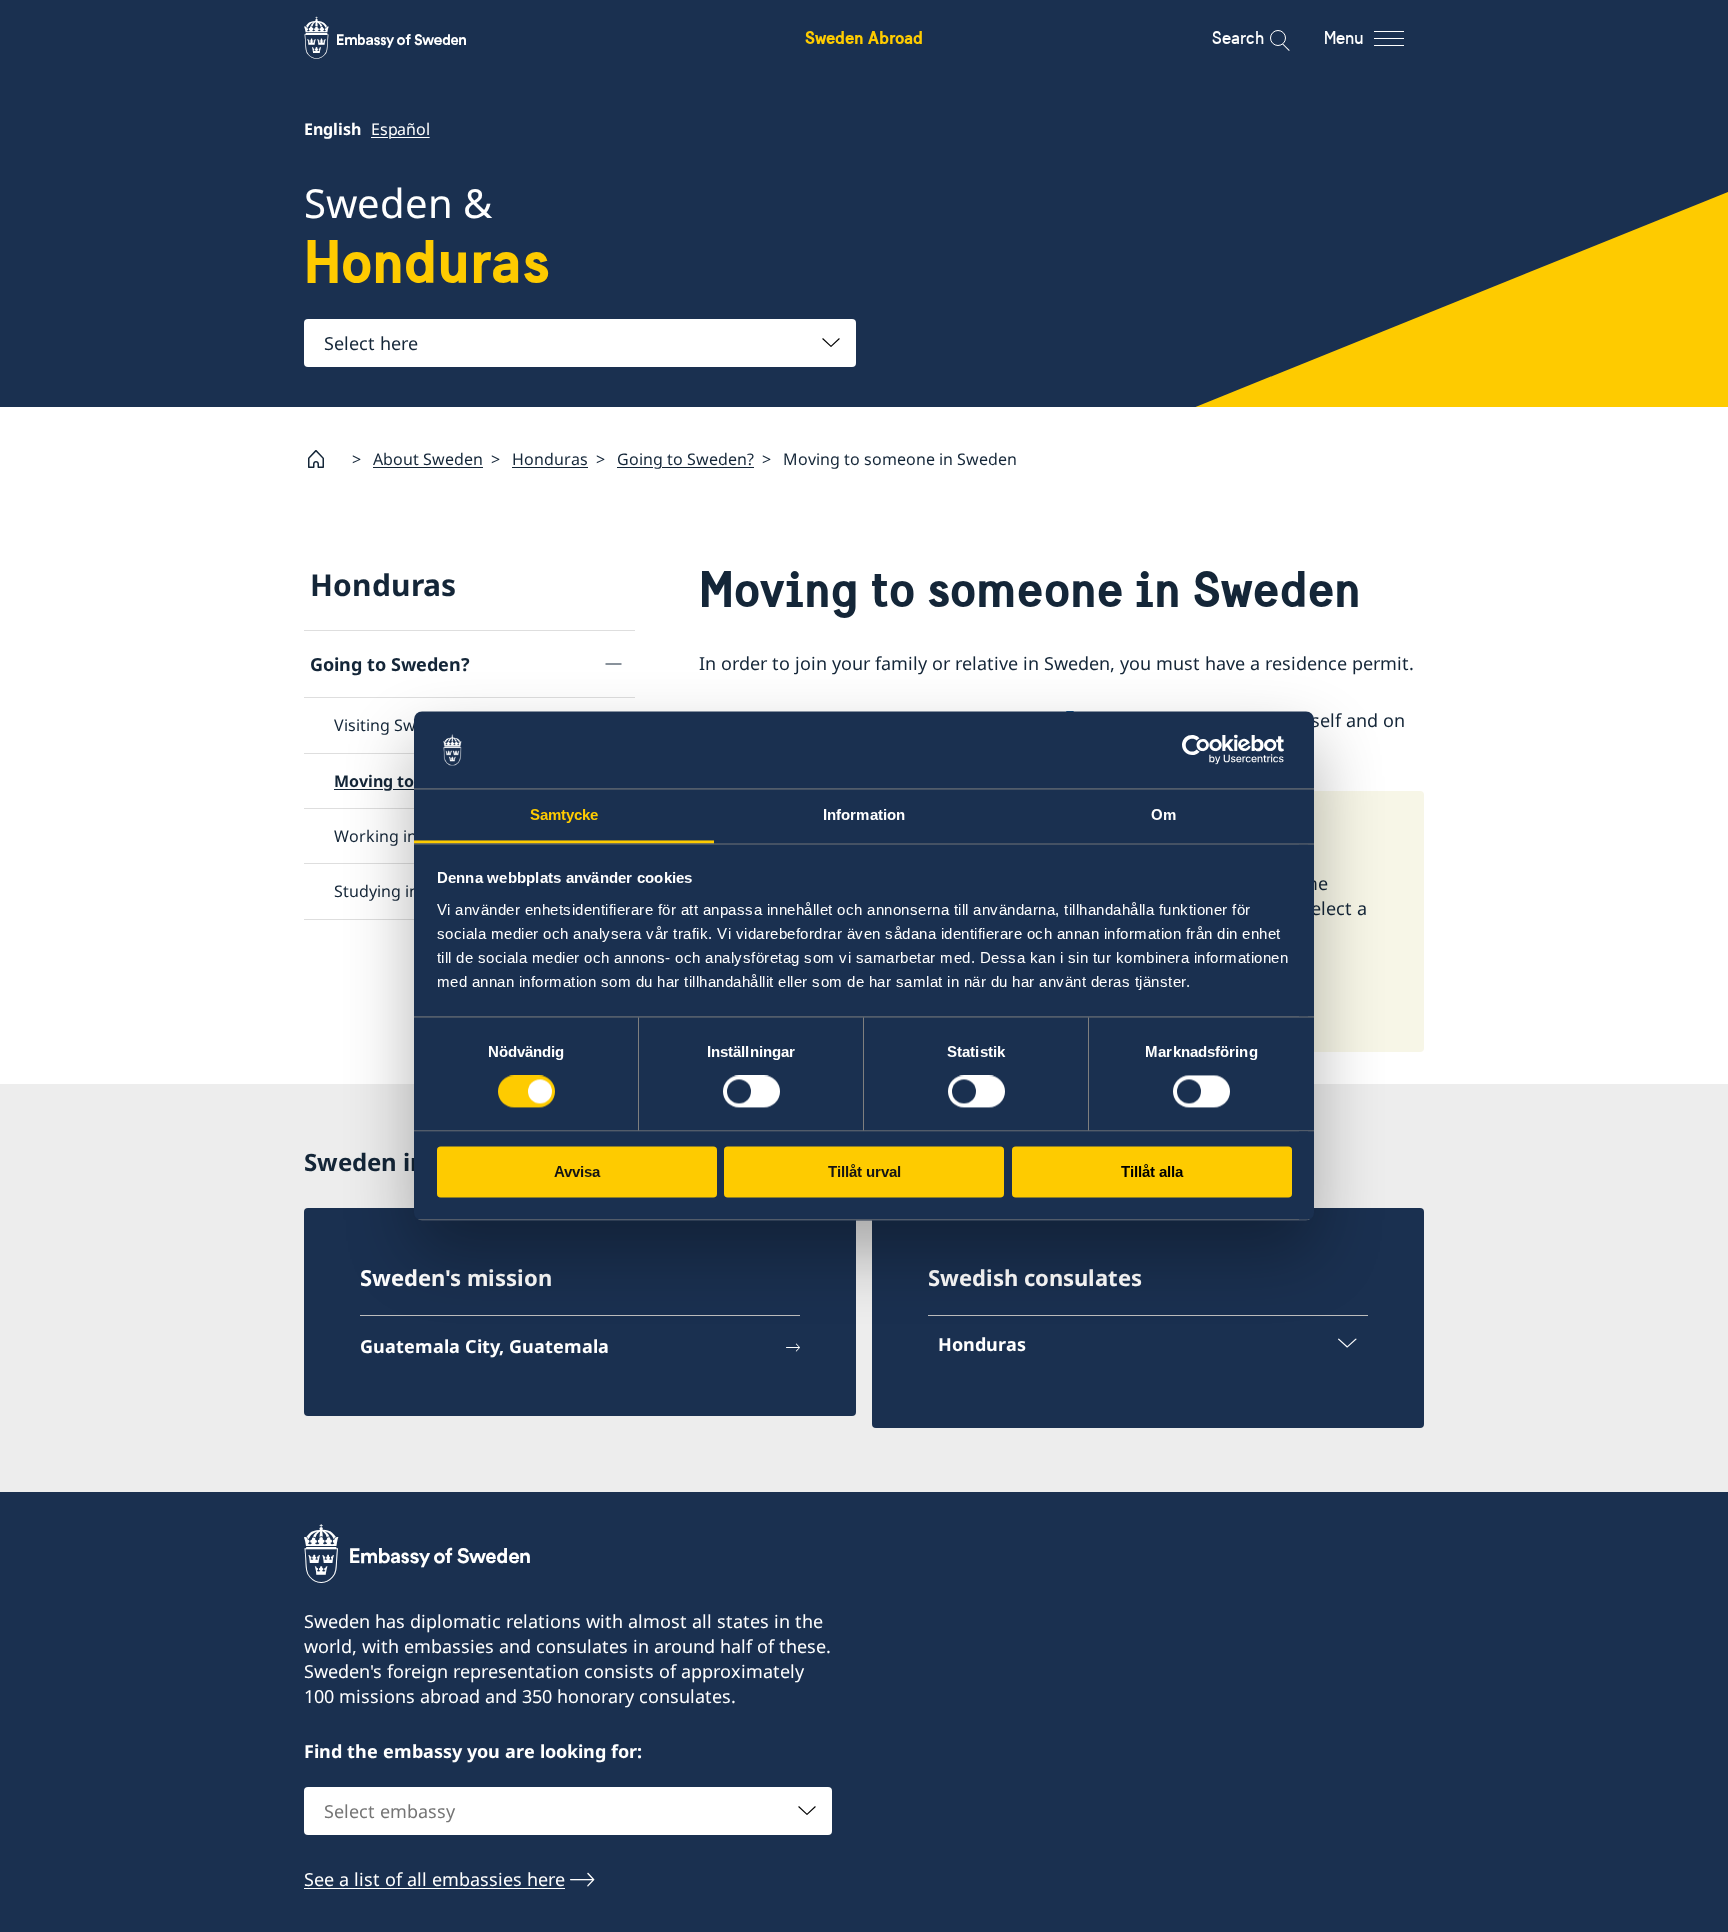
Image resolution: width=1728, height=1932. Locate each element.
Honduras (550, 459)
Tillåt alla (1152, 1171)
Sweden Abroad (864, 37)
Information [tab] (864, 814)
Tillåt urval (864, 1171)
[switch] (751, 1092)
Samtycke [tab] (564, 814)
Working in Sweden (407, 836)
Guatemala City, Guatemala (484, 1346)
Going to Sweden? (685, 459)
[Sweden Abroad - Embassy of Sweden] (404, 38)
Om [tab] (1163, 814)
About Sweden (428, 459)
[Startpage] (324, 459)
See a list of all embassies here (434, 1879)
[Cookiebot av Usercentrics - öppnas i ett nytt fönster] (1204, 750)
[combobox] (580, 343)
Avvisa (577, 1171)
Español (400, 129)
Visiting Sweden (394, 725)
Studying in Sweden (408, 891)
